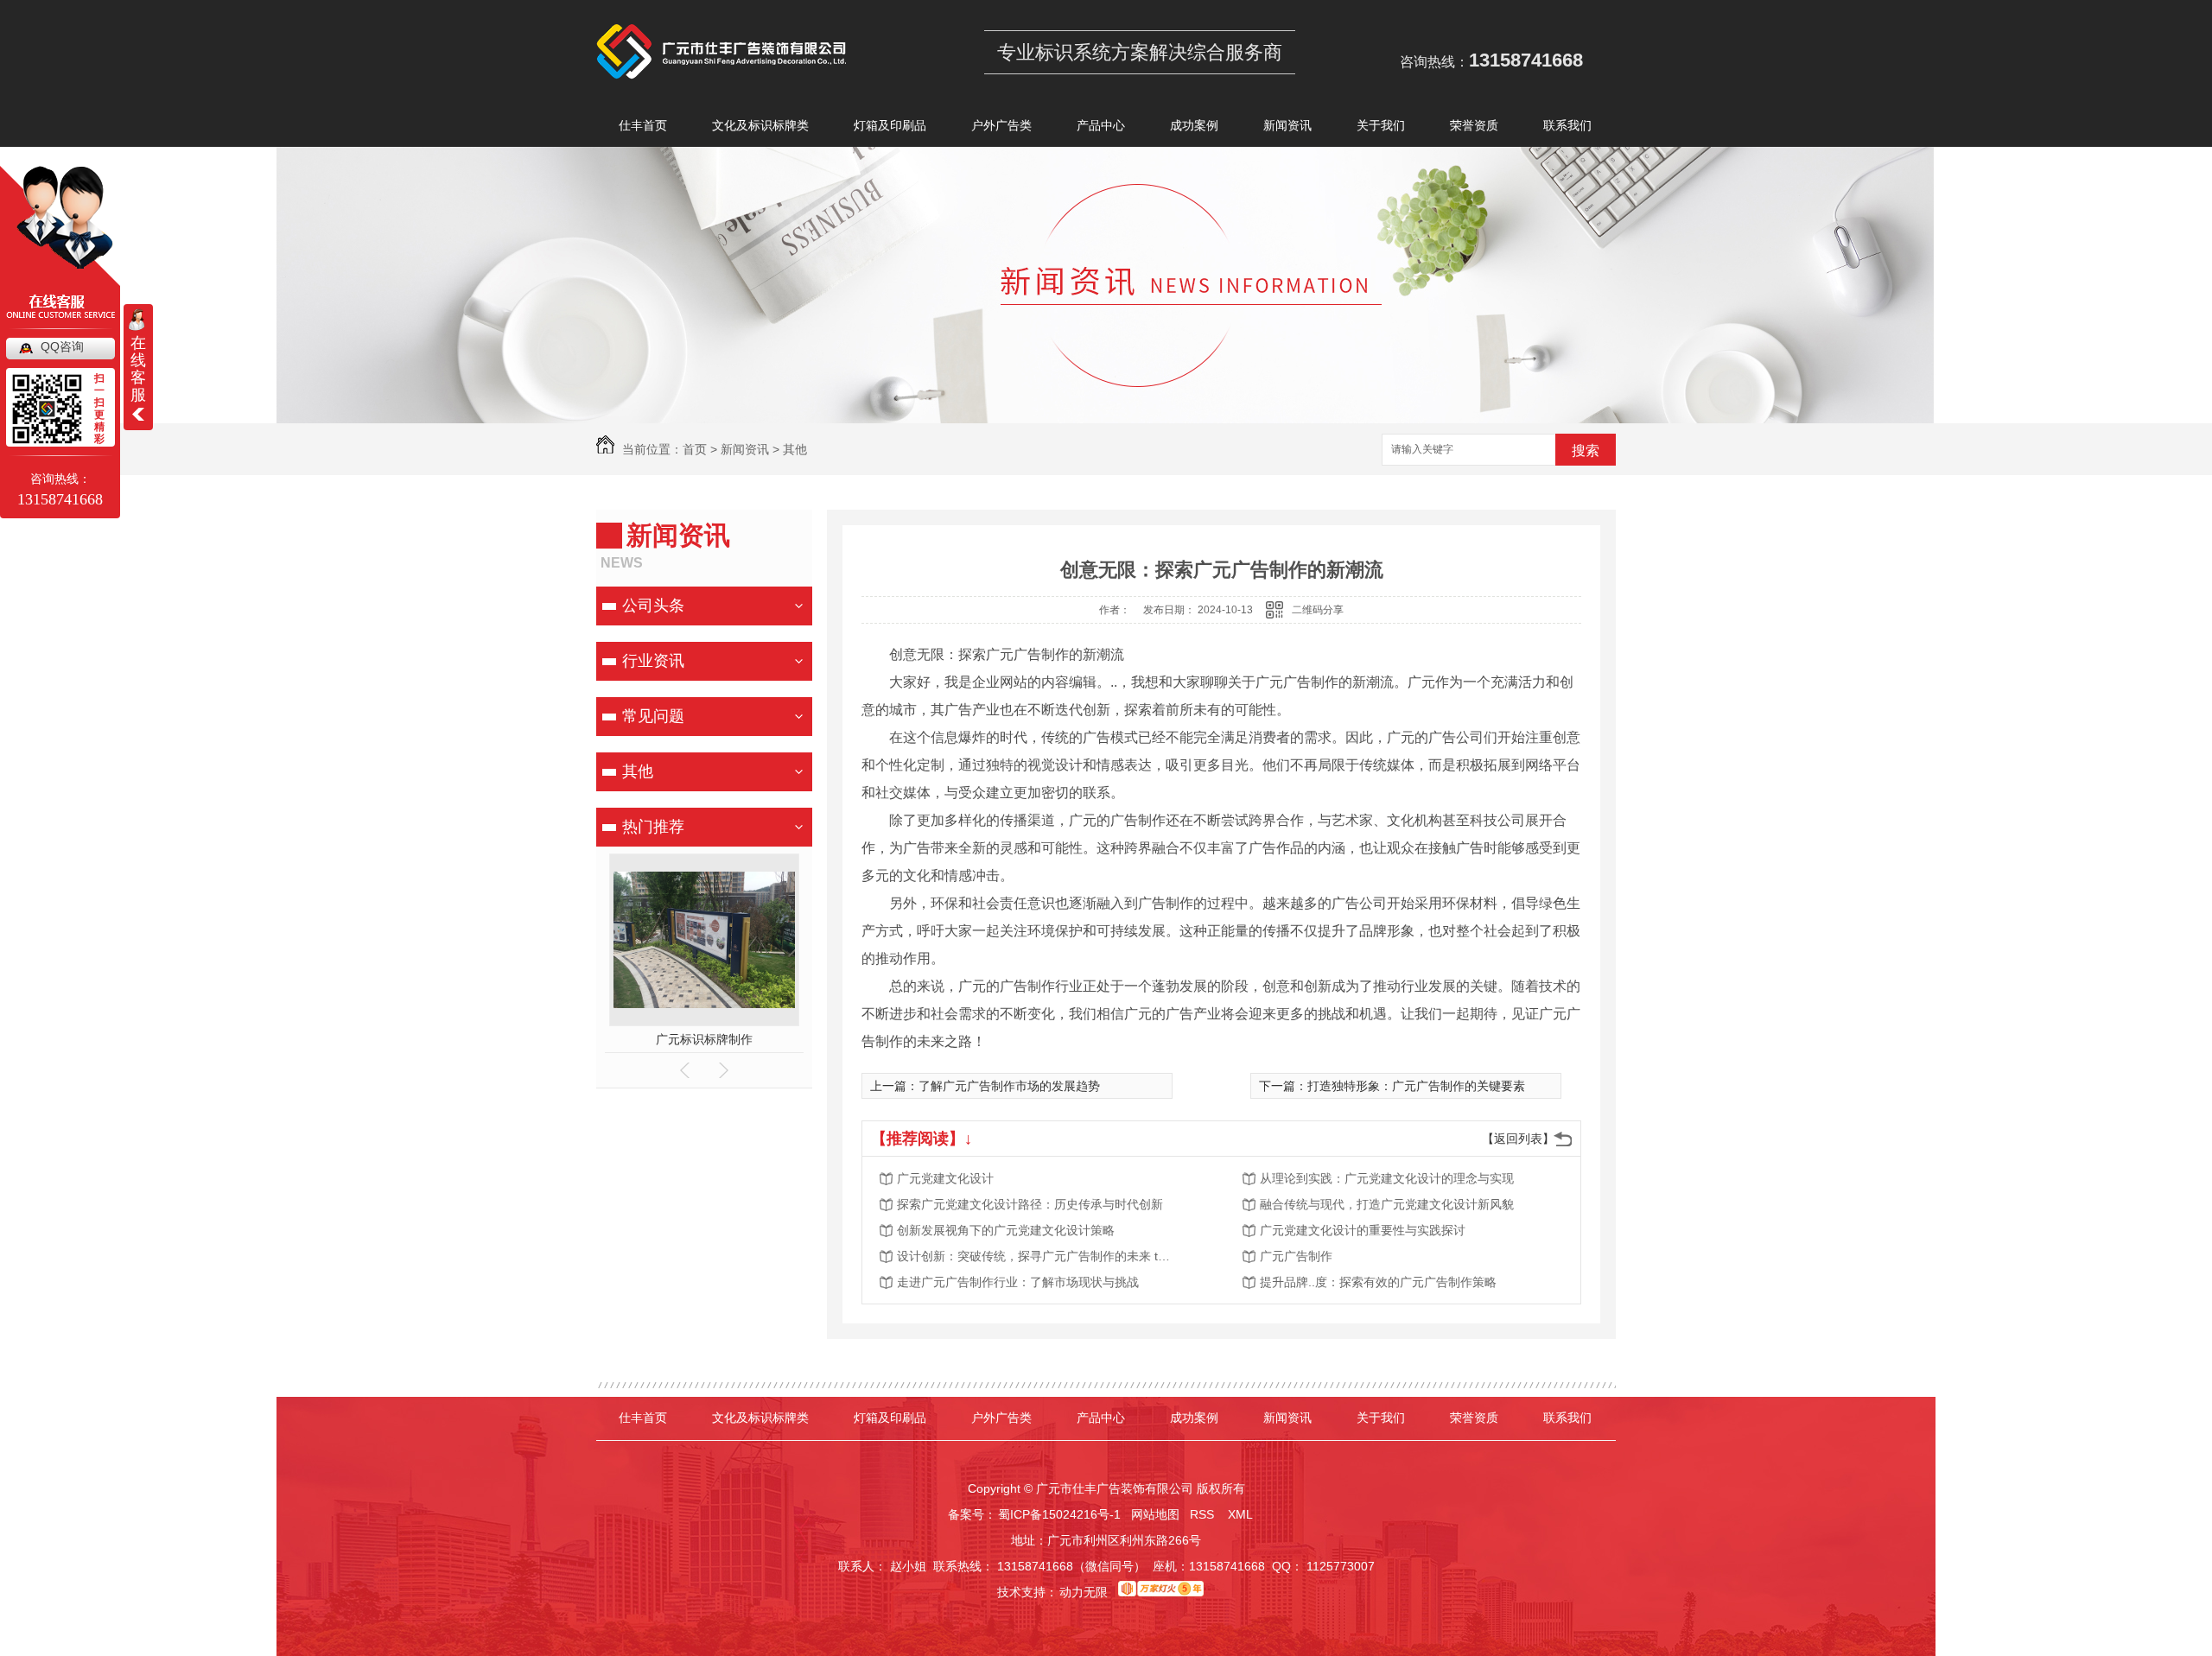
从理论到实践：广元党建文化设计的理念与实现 (1387, 1178)
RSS (1204, 1514)
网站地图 (1155, 1514)
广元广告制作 (1296, 1256)
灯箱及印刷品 (890, 125)
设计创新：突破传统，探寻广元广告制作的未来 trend (1035, 1256)
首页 (695, 449)
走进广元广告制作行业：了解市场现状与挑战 (1018, 1282)
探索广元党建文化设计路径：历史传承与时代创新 (1030, 1204)
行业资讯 (653, 661)
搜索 (1586, 450)
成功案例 (1194, 125)
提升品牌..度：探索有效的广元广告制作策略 (1378, 1282)
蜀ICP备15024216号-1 (1059, 1514)
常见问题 (653, 716)
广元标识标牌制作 (704, 1039)
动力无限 (1084, 1592)
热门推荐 (653, 827)
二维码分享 (1318, 610)
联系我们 (1567, 125)
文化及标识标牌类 (760, 125)
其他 (795, 449)
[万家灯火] (1161, 1592)
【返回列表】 (1518, 1139)
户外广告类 (1001, 125)
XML (1242, 1514)
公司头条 (653, 606)
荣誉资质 (1474, 125)
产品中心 (1101, 125)
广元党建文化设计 (945, 1178)
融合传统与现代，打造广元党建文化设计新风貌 (1387, 1204)
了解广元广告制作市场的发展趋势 (1009, 1086)
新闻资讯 (1287, 125)
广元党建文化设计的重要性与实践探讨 (1363, 1230)
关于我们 (1381, 125)
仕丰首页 (643, 125)
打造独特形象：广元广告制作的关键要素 (1416, 1086)
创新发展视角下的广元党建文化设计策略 (1006, 1230)
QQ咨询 (62, 346)
